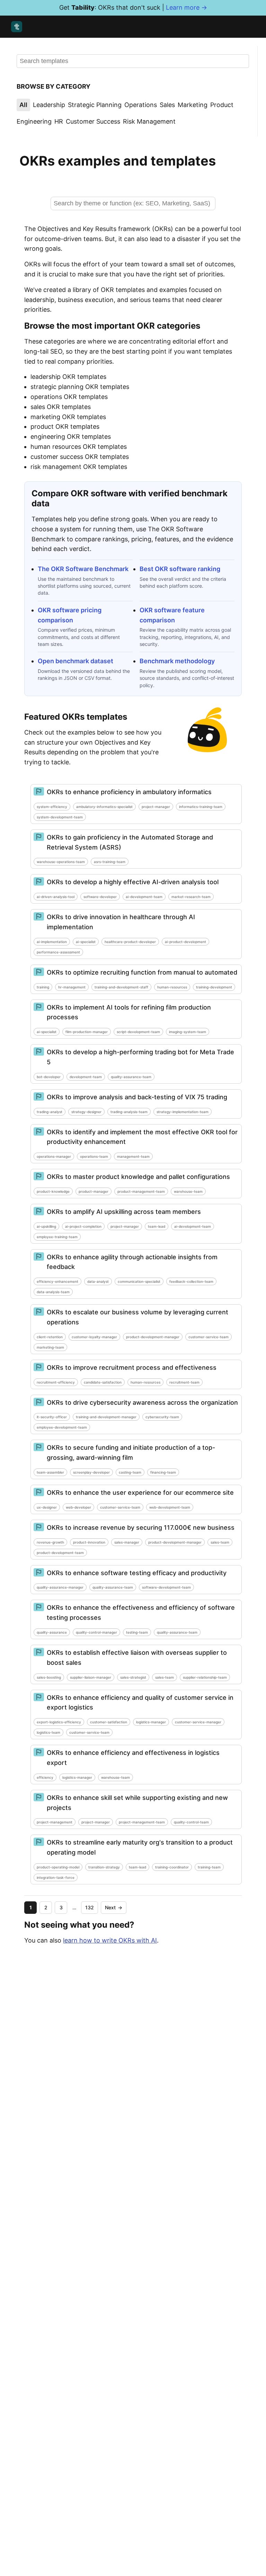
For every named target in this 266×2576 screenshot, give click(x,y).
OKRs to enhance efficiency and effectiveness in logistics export (133, 1758)
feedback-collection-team (191, 1281)
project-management (55, 1822)
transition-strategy (104, 1867)
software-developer (100, 897)
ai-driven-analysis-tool (56, 897)
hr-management (72, 987)
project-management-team (142, 1822)
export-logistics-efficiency (59, 1722)
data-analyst (98, 1281)
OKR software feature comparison (172, 615)
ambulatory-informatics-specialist (104, 807)
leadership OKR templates (68, 377)
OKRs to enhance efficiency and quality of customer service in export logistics (140, 1703)
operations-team (94, 1156)
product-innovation (89, 1542)
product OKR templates (65, 427)
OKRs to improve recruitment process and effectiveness (132, 1367)
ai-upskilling (46, 1226)
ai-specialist (86, 942)
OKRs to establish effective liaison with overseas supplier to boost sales (137, 1658)
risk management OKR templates (79, 467)
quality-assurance (52, 1632)
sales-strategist (133, 1677)
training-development (214, 987)
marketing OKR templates (68, 417)
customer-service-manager (198, 1722)
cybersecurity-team (162, 1417)
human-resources (172, 987)
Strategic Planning (95, 105)
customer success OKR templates (80, 457)
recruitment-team (184, 1382)
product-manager (94, 1191)
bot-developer (49, 1077)
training (43, 987)
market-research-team (191, 897)
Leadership (49, 105)
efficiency (45, 1777)
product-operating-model (58, 1867)
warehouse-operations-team (61, 862)
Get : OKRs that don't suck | (133, 7)
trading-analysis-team (129, 1112)
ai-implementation (52, 942)
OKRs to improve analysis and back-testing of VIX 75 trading (137, 1097)
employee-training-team (57, 1237)
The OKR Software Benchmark (83, 569)
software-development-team (166, 1587)
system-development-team (60, 817)
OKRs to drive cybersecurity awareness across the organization (142, 1402)
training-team (209, 1867)
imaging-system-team (188, 1032)
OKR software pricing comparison (70, 615)
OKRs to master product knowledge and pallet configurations (138, 1177)
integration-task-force (56, 1877)
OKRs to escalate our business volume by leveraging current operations (138, 1317)
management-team (133, 1156)
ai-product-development (185, 942)
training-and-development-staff (121, 987)
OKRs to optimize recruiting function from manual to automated (142, 972)
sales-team (220, 1542)
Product (222, 105)
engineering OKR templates (71, 437)
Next (114, 1907)
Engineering (34, 121)
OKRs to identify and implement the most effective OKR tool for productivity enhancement (142, 1137)
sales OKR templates (61, 407)
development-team (86, 1077)
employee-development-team (62, 1427)
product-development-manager (153, 1337)
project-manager (156, 807)
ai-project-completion (83, 1226)
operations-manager (54, 1156)
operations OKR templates (69, 397)
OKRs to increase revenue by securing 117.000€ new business (141, 1527)
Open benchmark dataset (76, 661)
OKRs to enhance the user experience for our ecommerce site (140, 1493)
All (23, 105)
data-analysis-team (53, 1292)
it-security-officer (52, 1417)
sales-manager (127, 1542)
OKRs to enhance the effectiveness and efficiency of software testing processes (141, 1613)
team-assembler (50, 1472)
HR (59, 121)
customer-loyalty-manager (94, 1337)
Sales (167, 105)
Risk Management (149, 121)
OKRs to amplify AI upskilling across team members (124, 1212)
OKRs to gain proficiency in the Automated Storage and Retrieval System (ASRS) (130, 842)
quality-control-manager (96, 1632)
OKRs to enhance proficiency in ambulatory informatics (129, 792)
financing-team (163, 1472)
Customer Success (93, 121)
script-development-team (138, 1032)
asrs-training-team (110, 862)
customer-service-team (209, 1337)
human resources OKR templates (79, 447)
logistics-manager (151, 1722)
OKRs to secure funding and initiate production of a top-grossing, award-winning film (131, 1453)
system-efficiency (52, 807)
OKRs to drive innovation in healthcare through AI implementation (121, 922)
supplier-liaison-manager (91, 1677)
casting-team (130, 1472)
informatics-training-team (201, 807)
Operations (141, 105)
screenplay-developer (91, 1472)
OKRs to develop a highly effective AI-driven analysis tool (133, 882)
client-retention (50, 1337)
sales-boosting (49, 1677)
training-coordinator (172, 1867)
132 (90, 1907)
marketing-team (50, 1347)
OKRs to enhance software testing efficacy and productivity (137, 1573)
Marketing (193, 105)
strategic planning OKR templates (80, 387)
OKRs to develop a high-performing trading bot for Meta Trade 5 (140, 1057)
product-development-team (60, 1553)
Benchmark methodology (177, 661)
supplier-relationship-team (205, 1677)
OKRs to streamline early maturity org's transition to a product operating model (140, 1847)
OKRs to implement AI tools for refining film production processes (129, 1012)
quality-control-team (191, 1822)
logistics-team (48, 1732)
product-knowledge (53, 1191)
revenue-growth (50, 1542)
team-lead (157, 1226)
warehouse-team (188, 1191)
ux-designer (47, 1507)
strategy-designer (86, 1112)
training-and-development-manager (106, 1417)
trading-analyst (50, 1112)
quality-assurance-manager (60, 1587)
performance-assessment (58, 952)
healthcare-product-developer (130, 942)
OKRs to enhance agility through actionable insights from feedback (132, 1262)
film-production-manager (87, 1032)
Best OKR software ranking (180, 569)
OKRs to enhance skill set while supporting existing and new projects (137, 1803)
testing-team (137, 1632)
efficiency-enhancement (57, 1281)
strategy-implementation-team (183, 1112)
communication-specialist (139, 1281)
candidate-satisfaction (103, 1382)
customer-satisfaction (109, 1722)
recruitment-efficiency (56, 1382)
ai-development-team (144, 897)
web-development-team (170, 1507)
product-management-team (141, 1191)
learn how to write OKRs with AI (110, 1940)
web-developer (78, 1507)
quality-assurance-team (131, 1077)
